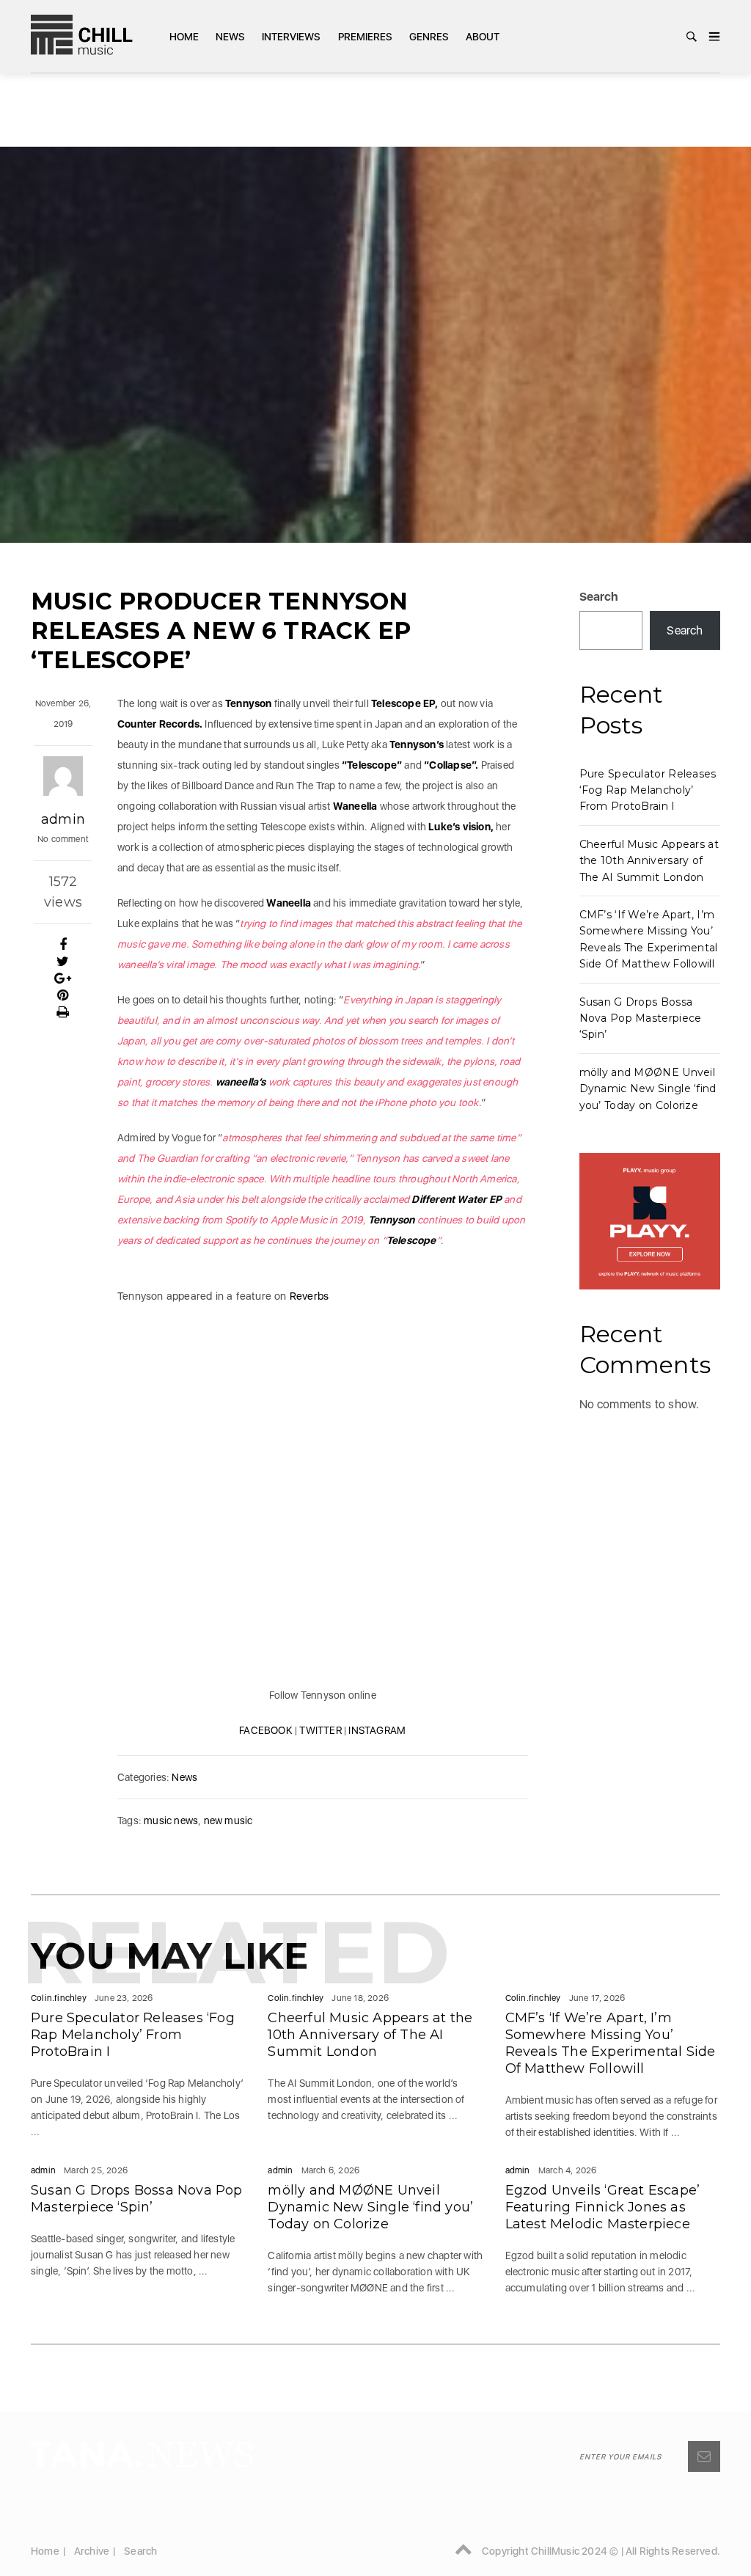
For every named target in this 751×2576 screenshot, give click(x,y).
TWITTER (320, 1730)
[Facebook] (63, 945)
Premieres (365, 37)
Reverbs (308, 1296)
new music (228, 1821)
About (483, 37)
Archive (92, 2551)
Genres (429, 37)
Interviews (291, 37)
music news (171, 1821)
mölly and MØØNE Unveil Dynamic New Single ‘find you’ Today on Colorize (648, 1089)
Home (184, 37)
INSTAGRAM (377, 1730)
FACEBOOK (266, 1730)
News (230, 37)
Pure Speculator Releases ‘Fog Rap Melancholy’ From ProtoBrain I (648, 790)
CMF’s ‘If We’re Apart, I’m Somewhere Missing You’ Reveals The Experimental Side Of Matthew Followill (611, 2043)
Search (599, 597)
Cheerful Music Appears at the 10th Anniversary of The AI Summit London (649, 861)
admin (63, 819)
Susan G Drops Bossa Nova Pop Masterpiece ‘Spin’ (641, 1018)
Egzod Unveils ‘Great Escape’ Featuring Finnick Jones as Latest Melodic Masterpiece (603, 2207)
